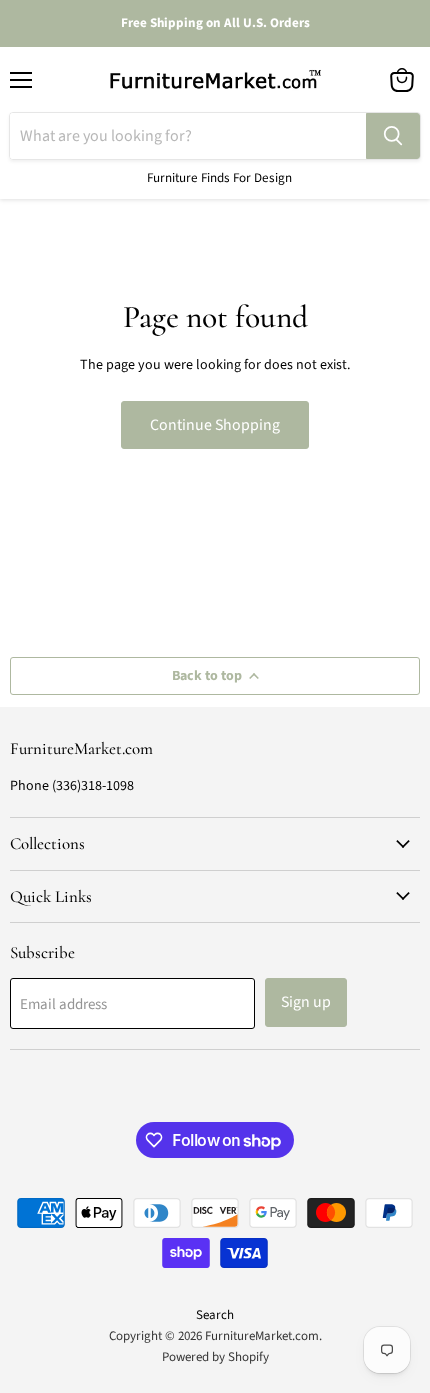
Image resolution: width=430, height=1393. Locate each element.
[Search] (393, 136)
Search (215, 1315)
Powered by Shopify (215, 1357)
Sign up (306, 1002)
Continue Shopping (215, 425)
